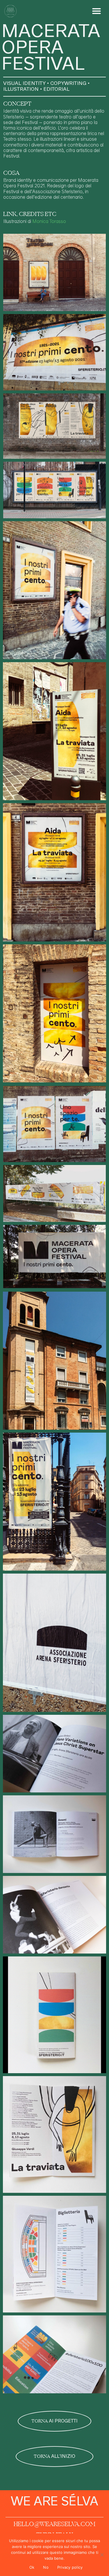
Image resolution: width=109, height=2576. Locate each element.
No (46, 2567)
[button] (97, 11)
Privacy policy (70, 2567)
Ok (32, 2567)
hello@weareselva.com (54, 2524)
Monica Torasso (49, 222)
